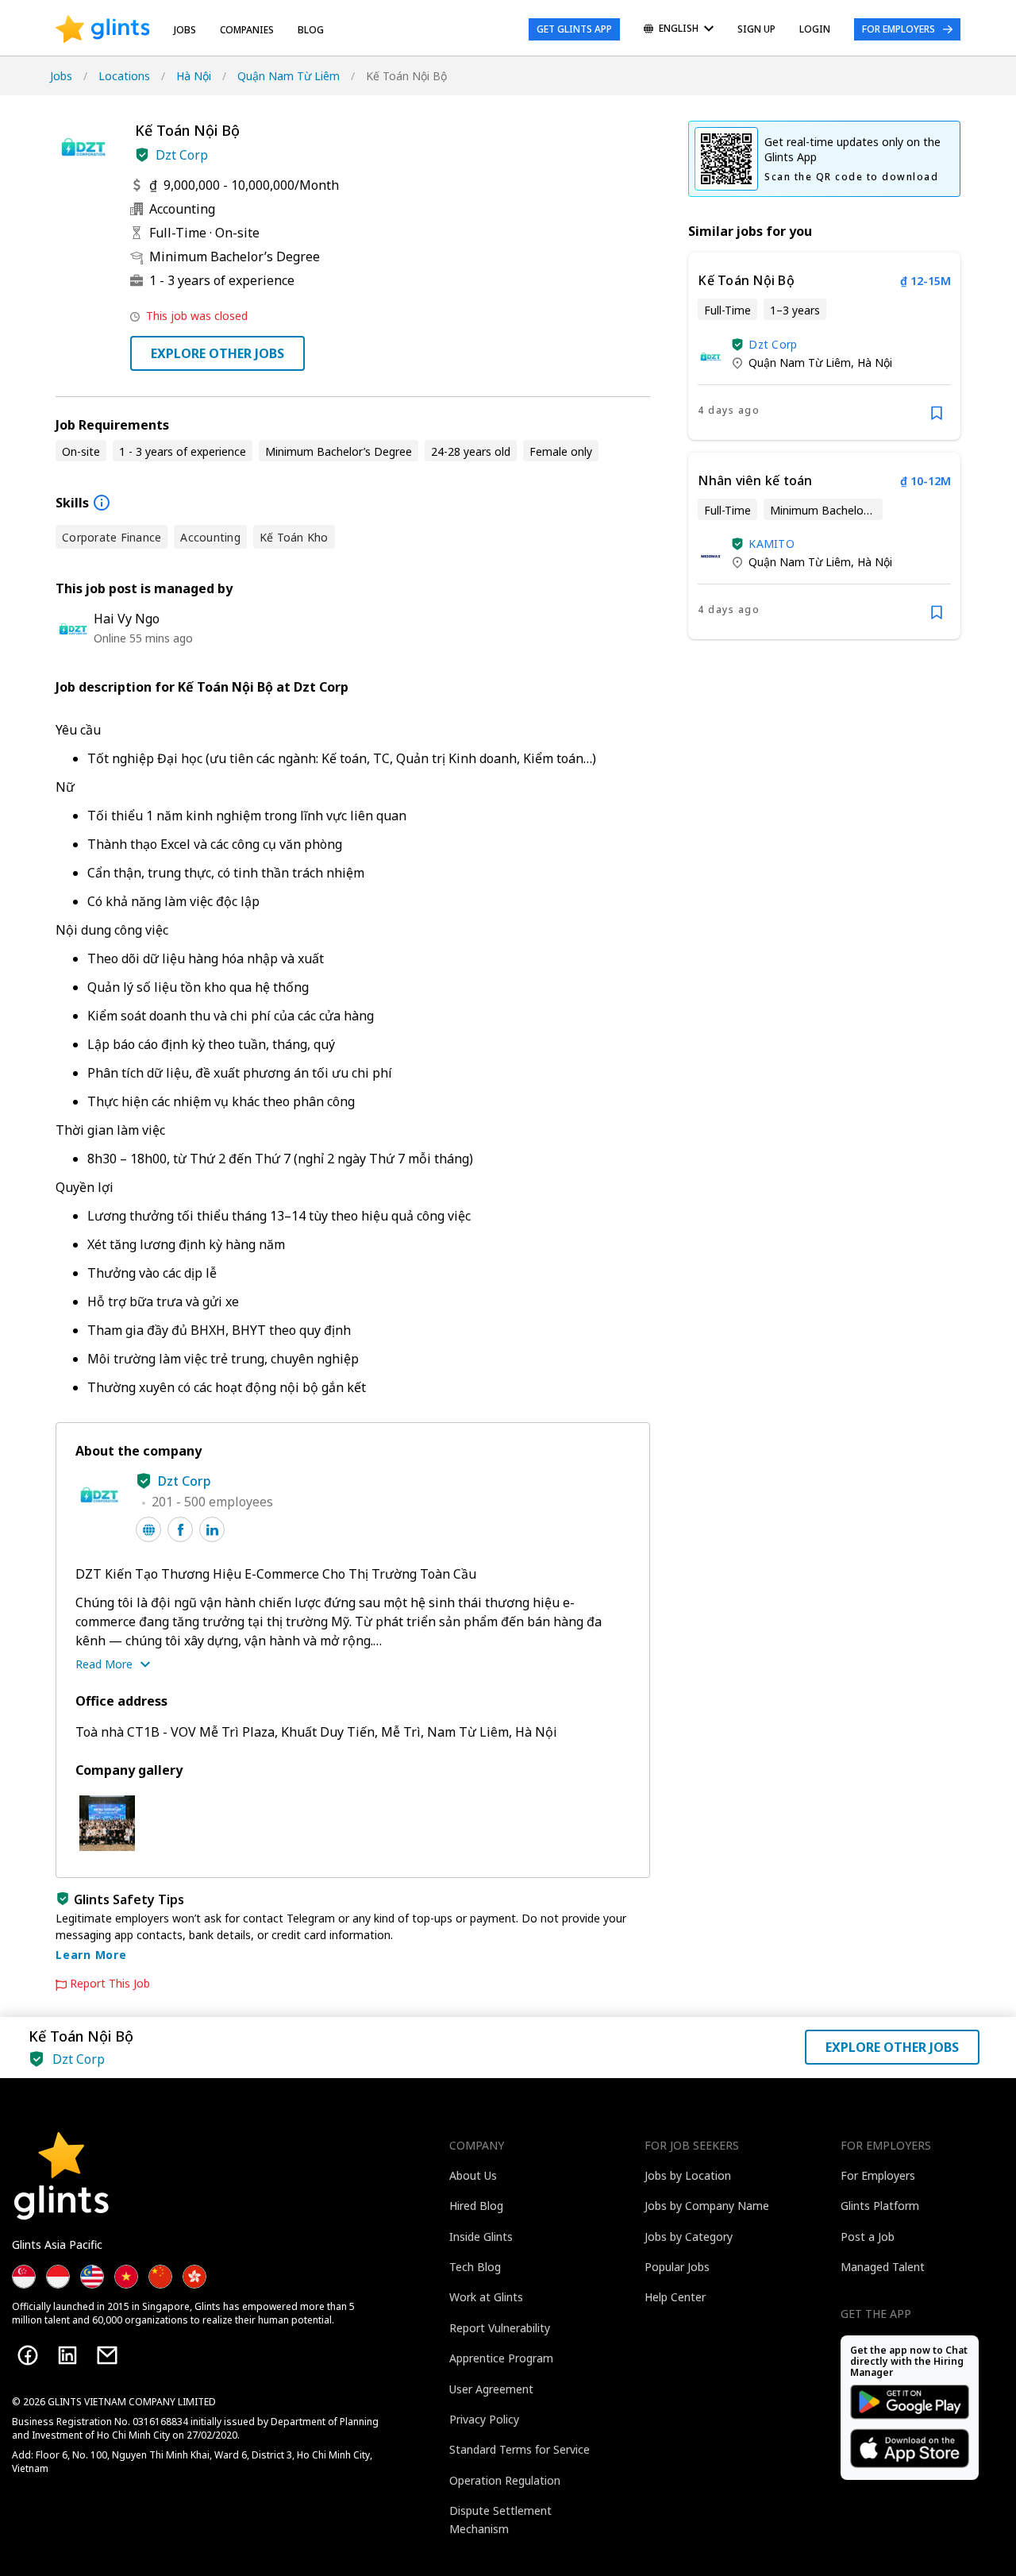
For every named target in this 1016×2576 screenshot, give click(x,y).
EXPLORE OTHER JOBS (217, 353)
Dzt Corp (182, 155)
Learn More (91, 1955)
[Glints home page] (103, 29)
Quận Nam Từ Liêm (289, 76)
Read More (104, 1664)
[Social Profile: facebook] (180, 1529)
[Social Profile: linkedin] (212, 1529)
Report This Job (110, 1984)
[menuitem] (679, 30)
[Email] (107, 2355)
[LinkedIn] (67, 2355)
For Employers (899, 29)
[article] (824, 346)
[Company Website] (148, 1529)
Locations (124, 76)
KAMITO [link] (772, 544)
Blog (311, 30)
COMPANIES (247, 30)
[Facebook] (28, 2355)
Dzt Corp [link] (773, 344)
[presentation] (103, 29)
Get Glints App (574, 29)
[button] (142, 155)
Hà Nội (194, 76)
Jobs (185, 30)
